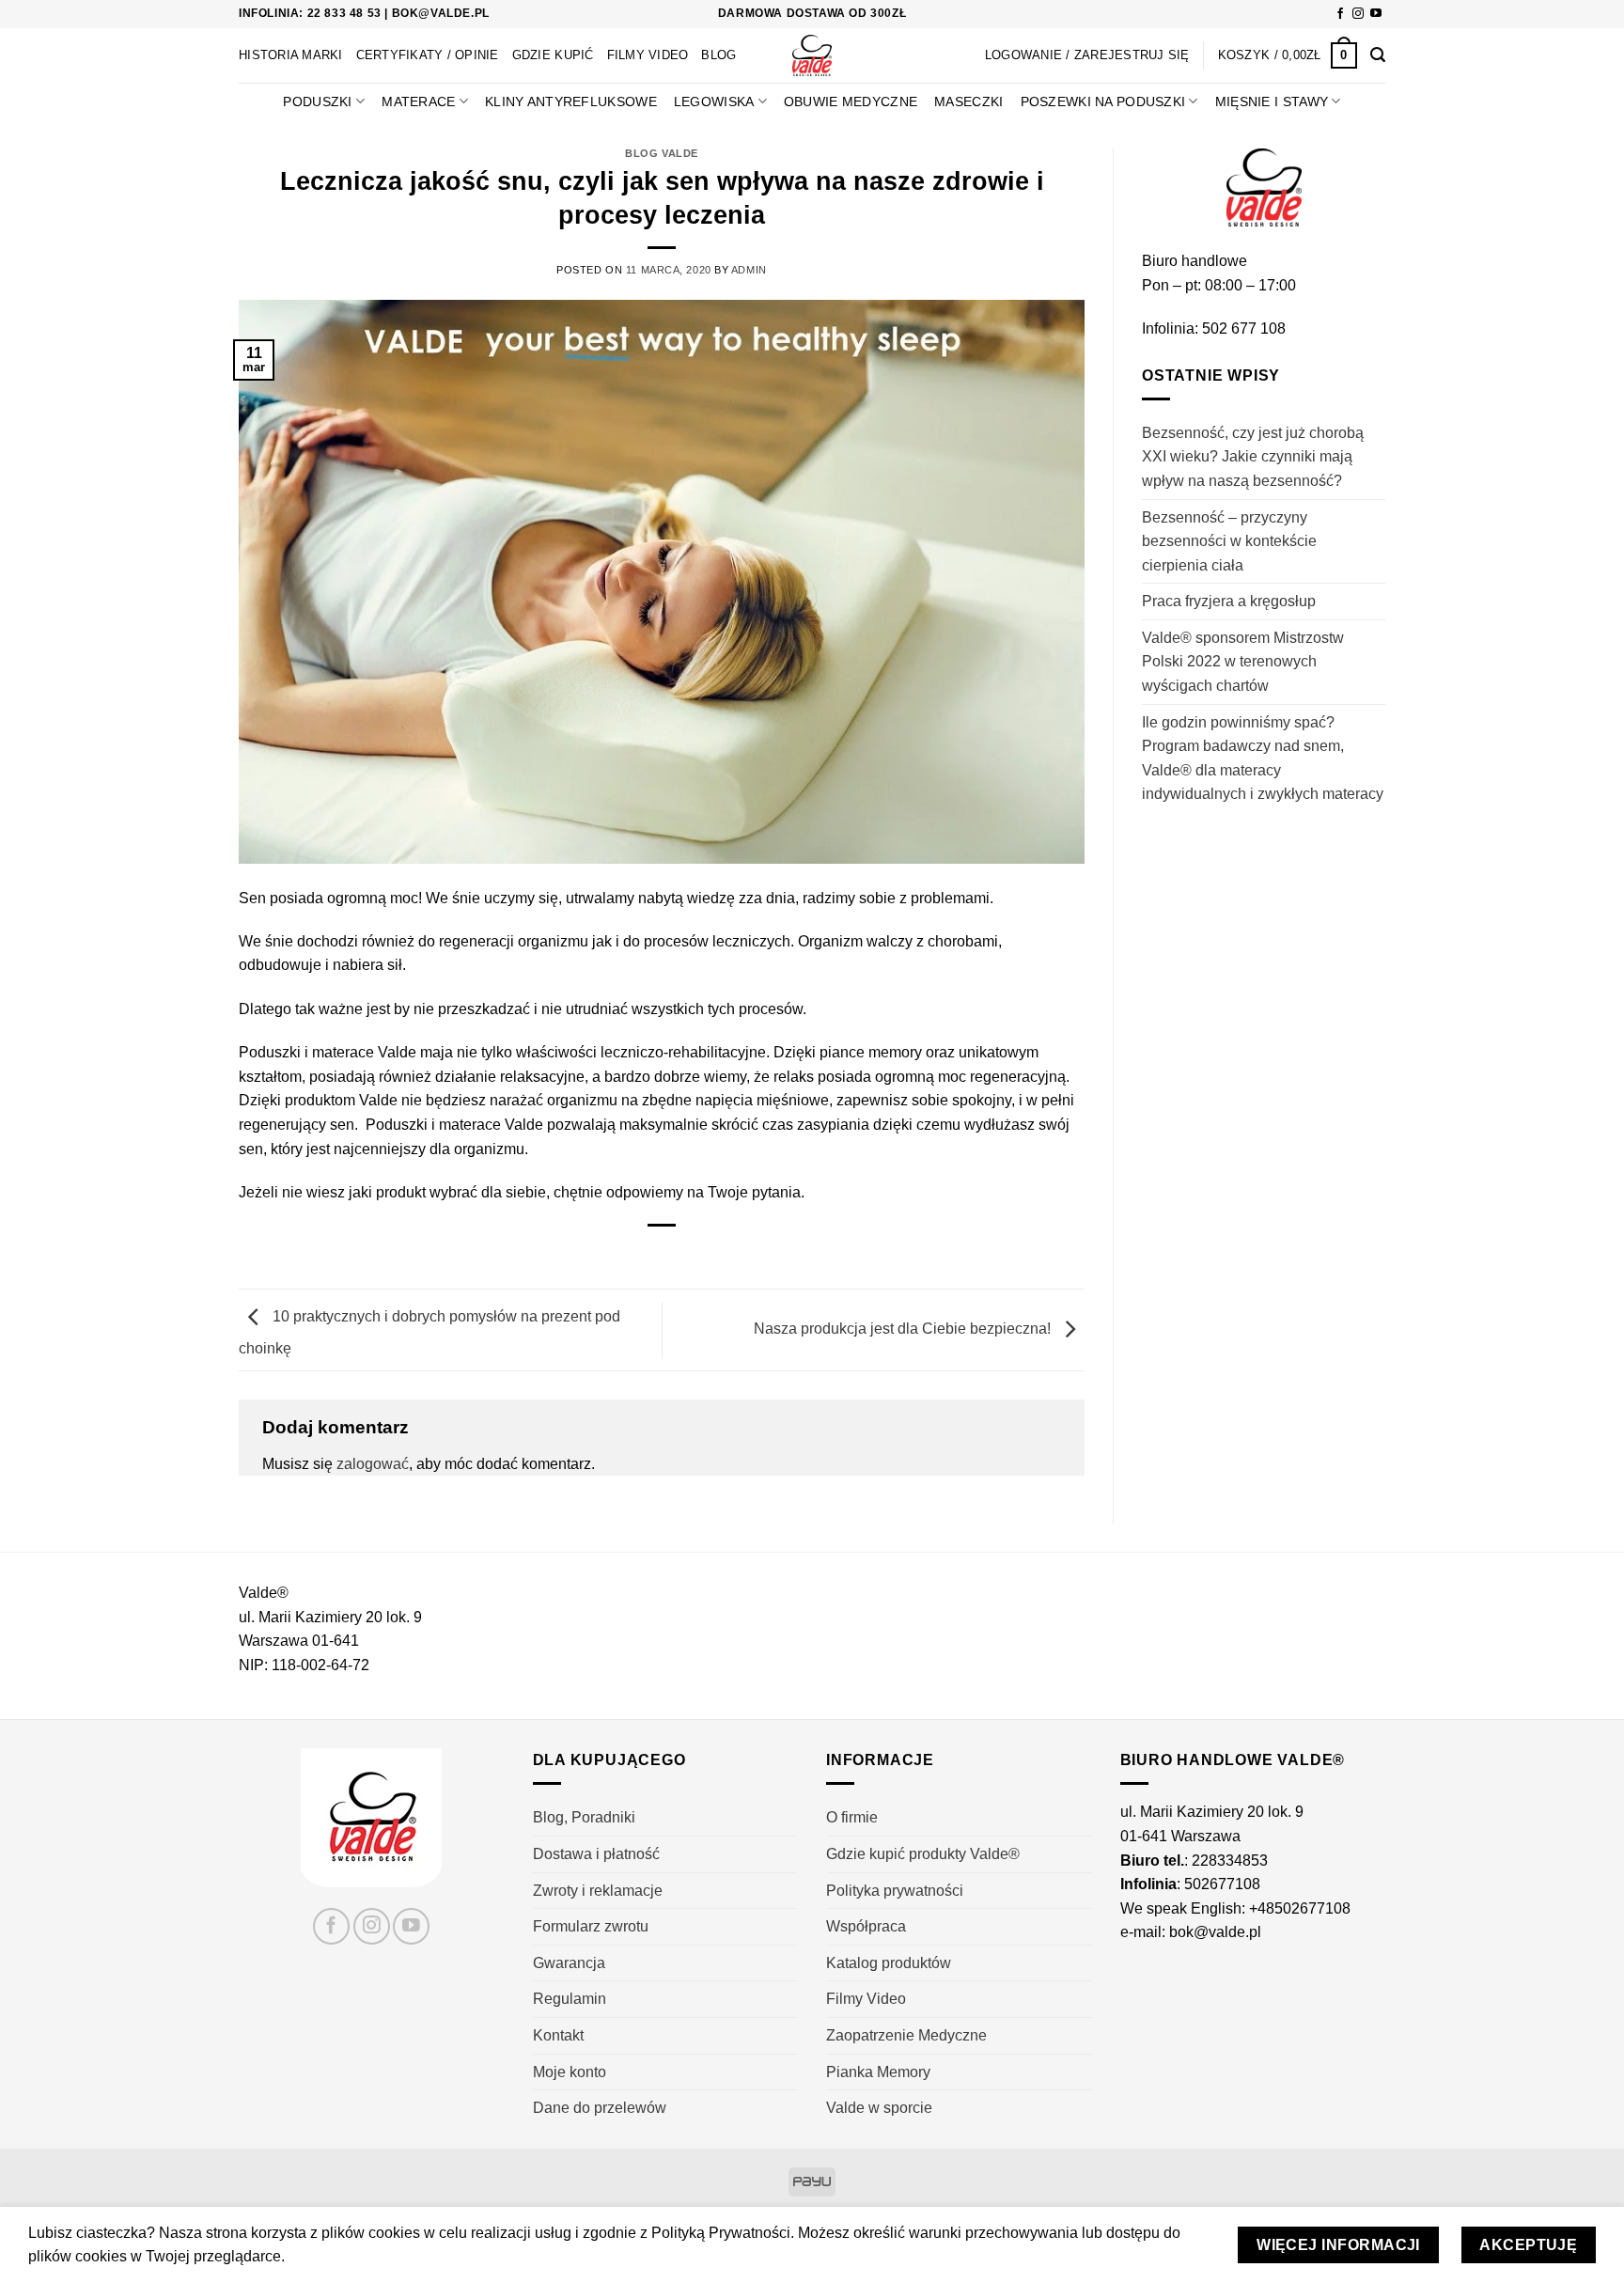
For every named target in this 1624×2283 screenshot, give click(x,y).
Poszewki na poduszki (1103, 102)
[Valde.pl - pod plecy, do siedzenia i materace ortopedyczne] (812, 55)
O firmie (852, 1817)
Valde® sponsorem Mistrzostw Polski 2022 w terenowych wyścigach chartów (1243, 662)
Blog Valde (662, 153)
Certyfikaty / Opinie (428, 55)
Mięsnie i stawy (1272, 102)
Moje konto (570, 2072)
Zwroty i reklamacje (598, 1891)
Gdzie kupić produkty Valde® (923, 1854)
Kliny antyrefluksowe (571, 102)
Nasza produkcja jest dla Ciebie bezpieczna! (904, 1329)
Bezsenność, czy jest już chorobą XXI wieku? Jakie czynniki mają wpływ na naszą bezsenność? (1253, 457)
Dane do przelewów (600, 2108)
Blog (718, 55)
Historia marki (291, 55)
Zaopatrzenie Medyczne (906, 2035)
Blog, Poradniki (584, 1817)
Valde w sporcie (879, 2108)
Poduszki (317, 102)
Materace (418, 102)
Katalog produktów (889, 1963)
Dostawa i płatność (596, 1854)
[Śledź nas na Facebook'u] (1340, 14)
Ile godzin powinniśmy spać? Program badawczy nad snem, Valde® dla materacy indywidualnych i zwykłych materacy (1263, 758)
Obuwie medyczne (851, 102)
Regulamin (570, 1999)
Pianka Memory (878, 2072)
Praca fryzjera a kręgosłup (1229, 601)
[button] (1288, 55)
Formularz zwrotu (591, 1926)
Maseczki (968, 102)
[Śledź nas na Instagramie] (1358, 14)
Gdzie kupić (553, 55)
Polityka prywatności (895, 1891)
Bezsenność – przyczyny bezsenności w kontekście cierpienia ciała (1229, 541)
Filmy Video (648, 55)
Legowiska (714, 102)
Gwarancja (569, 1963)
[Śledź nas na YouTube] (1376, 14)
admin (749, 270)
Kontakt (558, 2035)
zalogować (373, 1464)
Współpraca (866, 1926)
